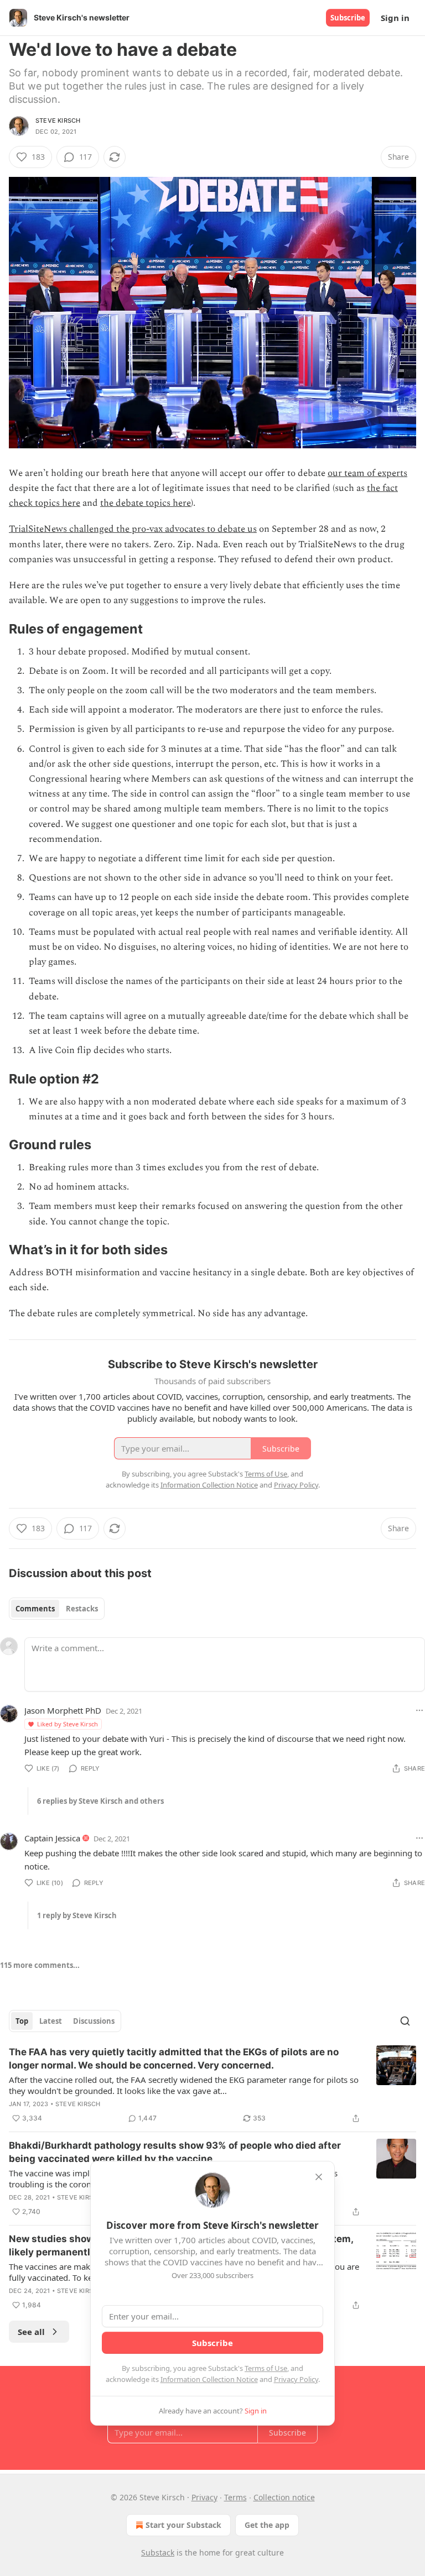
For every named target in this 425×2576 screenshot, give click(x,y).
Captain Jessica (52, 1838)
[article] (212, 2085)
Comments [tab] (35, 1609)
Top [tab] (22, 2021)
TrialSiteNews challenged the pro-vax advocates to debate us (133, 529)
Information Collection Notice (209, 2379)
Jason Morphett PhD (63, 1710)
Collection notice (284, 2497)
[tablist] (57, 1609)
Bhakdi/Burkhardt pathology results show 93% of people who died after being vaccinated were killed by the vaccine (175, 2152)
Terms (235, 2497)
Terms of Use (266, 2368)
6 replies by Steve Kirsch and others (100, 1801)
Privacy (204, 2497)
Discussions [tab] (94, 2021)
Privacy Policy (296, 2379)
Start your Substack (183, 2525)
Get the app (267, 2525)
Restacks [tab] (82, 1609)
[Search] (405, 2021)
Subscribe (348, 18)
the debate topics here (146, 503)
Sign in (395, 18)
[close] (319, 2177)
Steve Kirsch (58, 121)
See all (31, 2332)
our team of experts (367, 473)
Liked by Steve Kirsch (68, 1724)
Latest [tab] (51, 2021)
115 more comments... (40, 1965)
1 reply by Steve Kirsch (77, 1915)
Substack (158, 2553)
